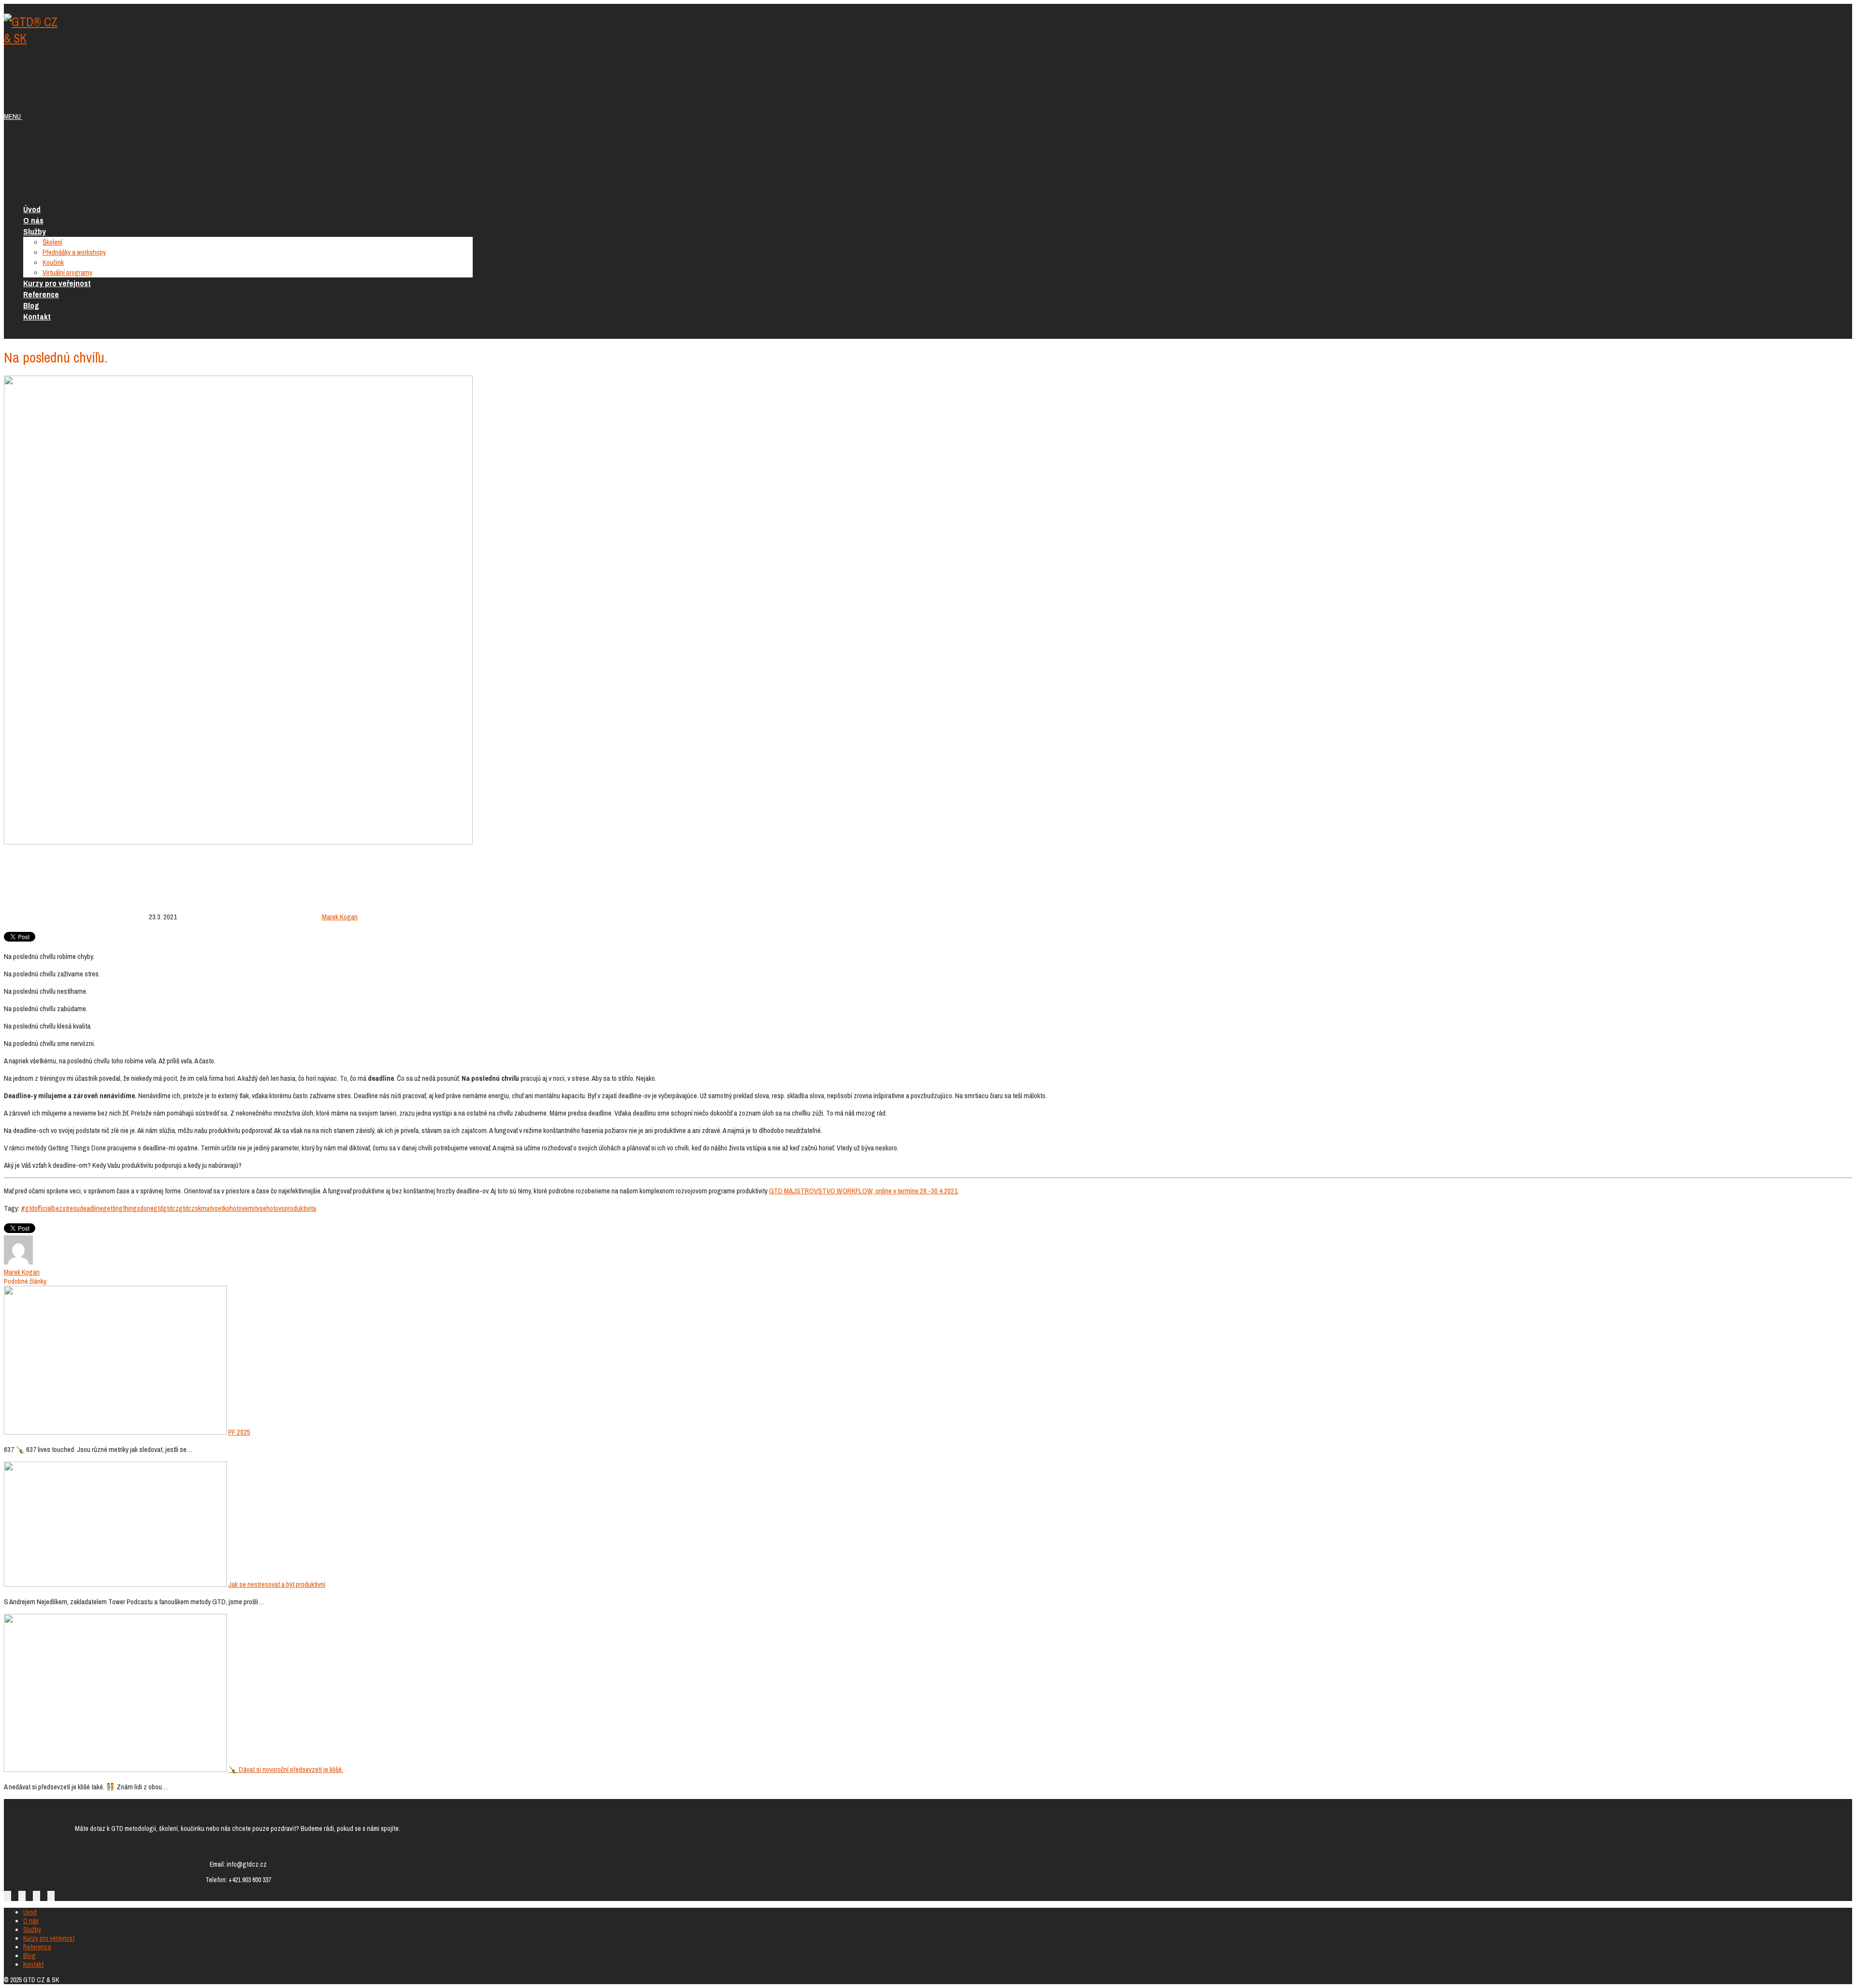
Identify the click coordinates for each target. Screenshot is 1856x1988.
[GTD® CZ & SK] (33, 38)
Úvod (32, 209)
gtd (158, 1208)
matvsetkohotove (225, 1208)
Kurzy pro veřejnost (57, 283)
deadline (91, 1208)
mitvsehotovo (266, 1208)
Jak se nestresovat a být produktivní (277, 1584)
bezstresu (66, 1208)
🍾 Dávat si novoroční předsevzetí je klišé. (286, 1769)
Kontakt (37, 316)
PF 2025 (239, 1432)
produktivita (300, 1208)
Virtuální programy (67, 272)
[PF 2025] (115, 1432)
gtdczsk (190, 1208)
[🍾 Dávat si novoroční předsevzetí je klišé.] (115, 1769)
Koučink (53, 262)
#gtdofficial (36, 1208)
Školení (52, 242)
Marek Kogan (340, 917)
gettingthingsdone (128, 1208)
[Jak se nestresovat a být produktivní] (115, 1584)
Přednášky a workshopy (74, 252)
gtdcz (171, 1208)
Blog (31, 305)
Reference (41, 294)
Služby (35, 231)
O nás (33, 220)
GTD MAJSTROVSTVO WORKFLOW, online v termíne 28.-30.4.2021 (863, 1191)
